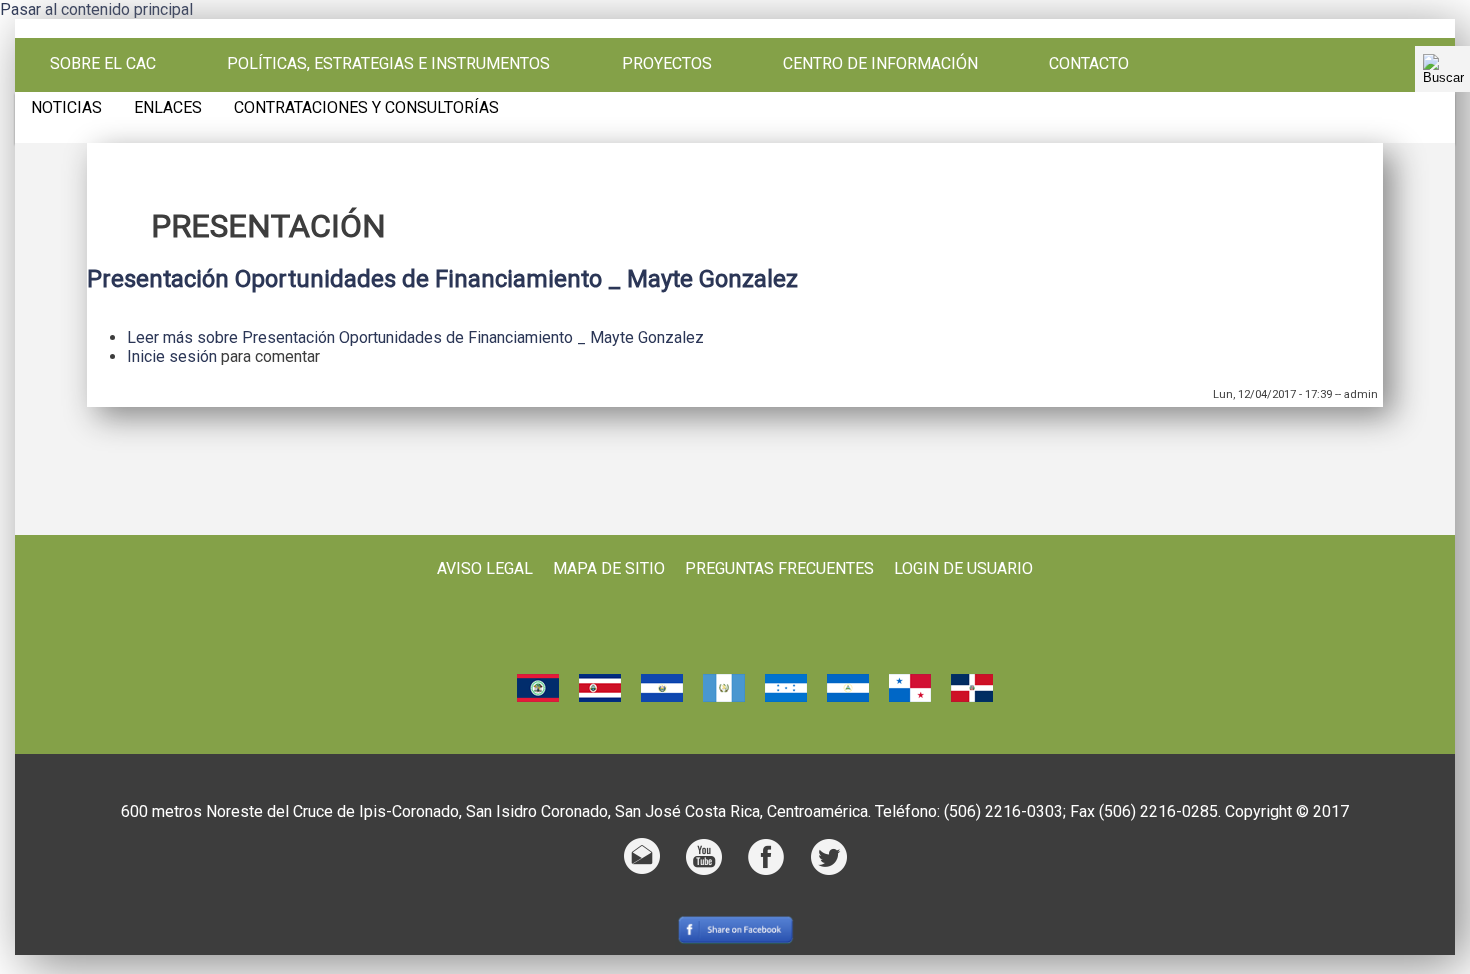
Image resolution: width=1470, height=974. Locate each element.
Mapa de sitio (609, 568)
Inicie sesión (172, 356)
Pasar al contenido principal (96, 9)
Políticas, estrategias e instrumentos (388, 64)
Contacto (1089, 64)
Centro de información (880, 64)
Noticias (66, 108)
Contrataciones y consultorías (366, 108)
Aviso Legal (485, 568)
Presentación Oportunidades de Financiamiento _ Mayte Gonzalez (442, 279)
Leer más (415, 337)
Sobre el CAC (103, 64)
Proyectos (667, 64)
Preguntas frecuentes (779, 568)
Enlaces (168, 108)
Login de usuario (963, 568)
